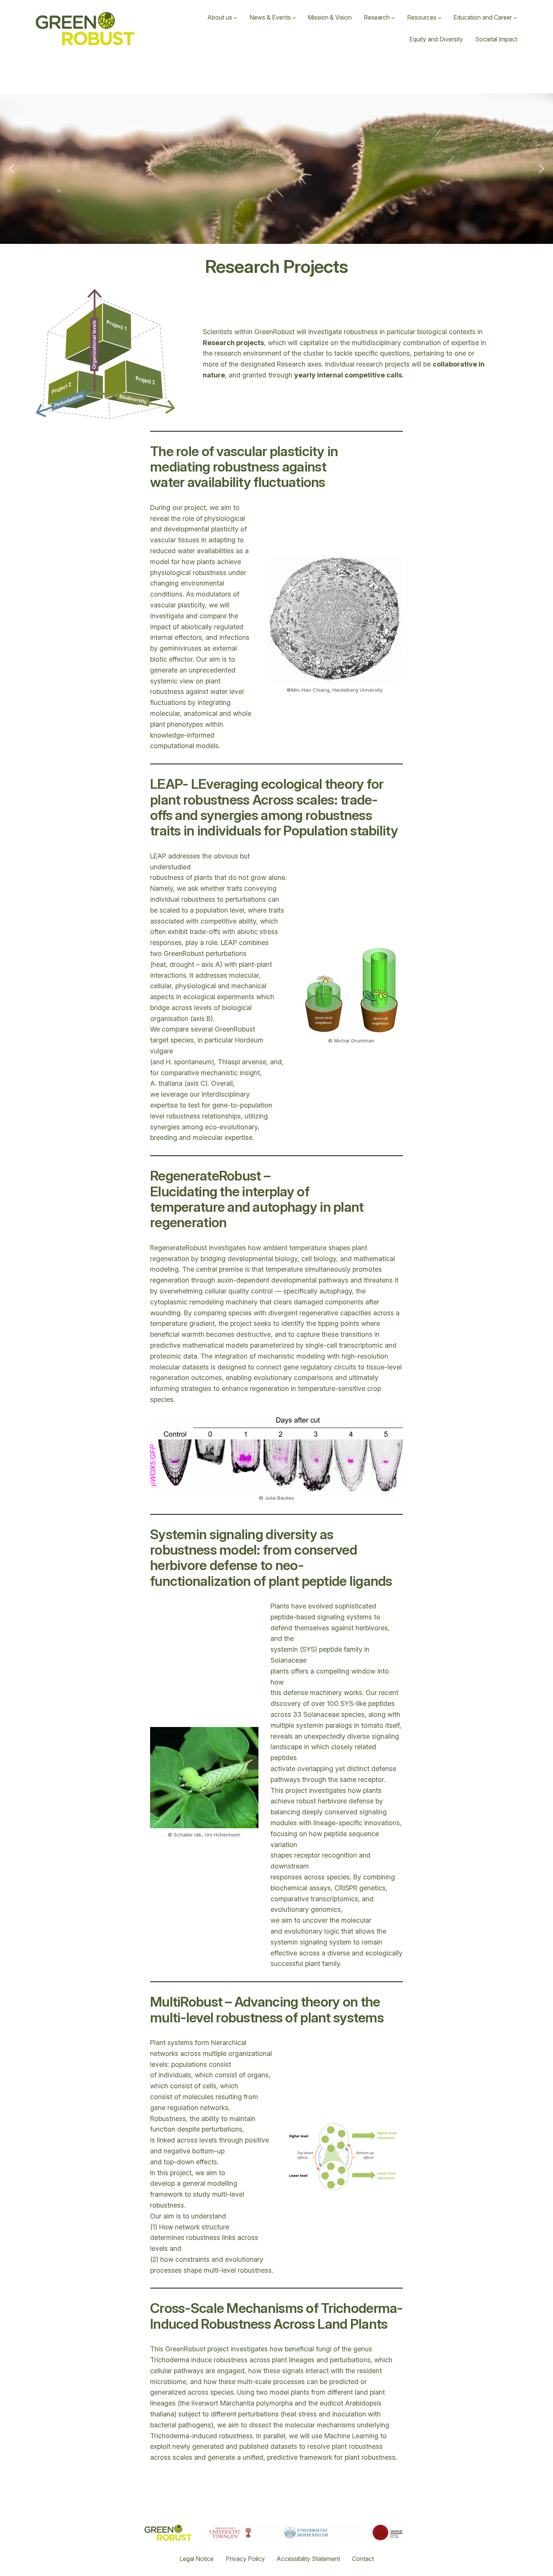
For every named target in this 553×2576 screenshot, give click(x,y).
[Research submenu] (393, 18)
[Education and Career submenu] (515, 18)
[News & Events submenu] (294, 18)
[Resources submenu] (440, 18)
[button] (12, 169)
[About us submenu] (235, 18)
